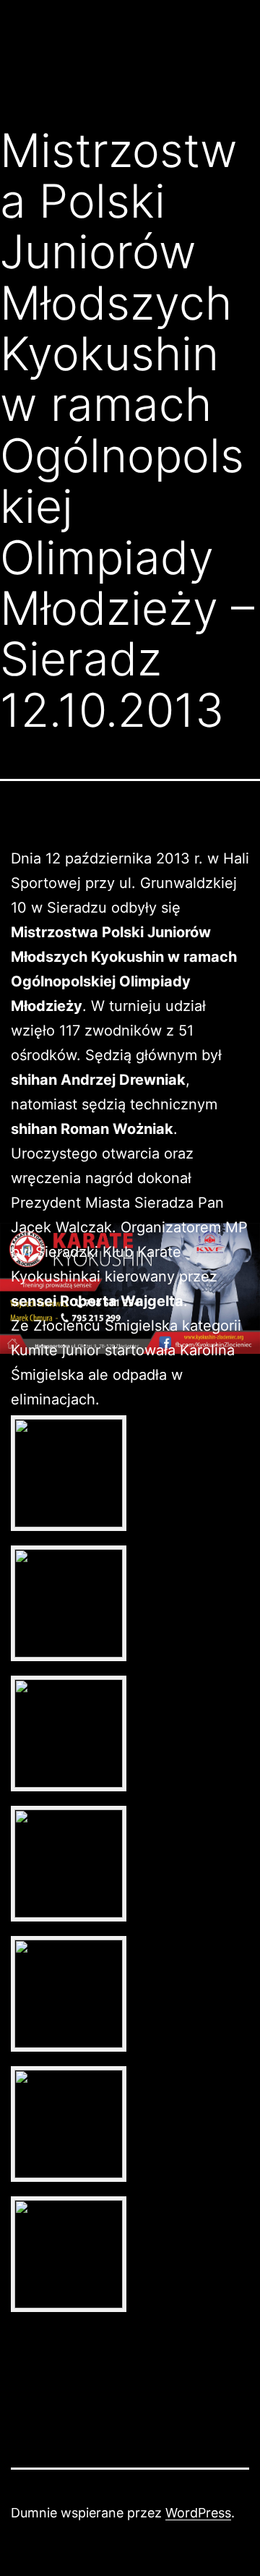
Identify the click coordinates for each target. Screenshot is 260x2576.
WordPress (198, 2513)
